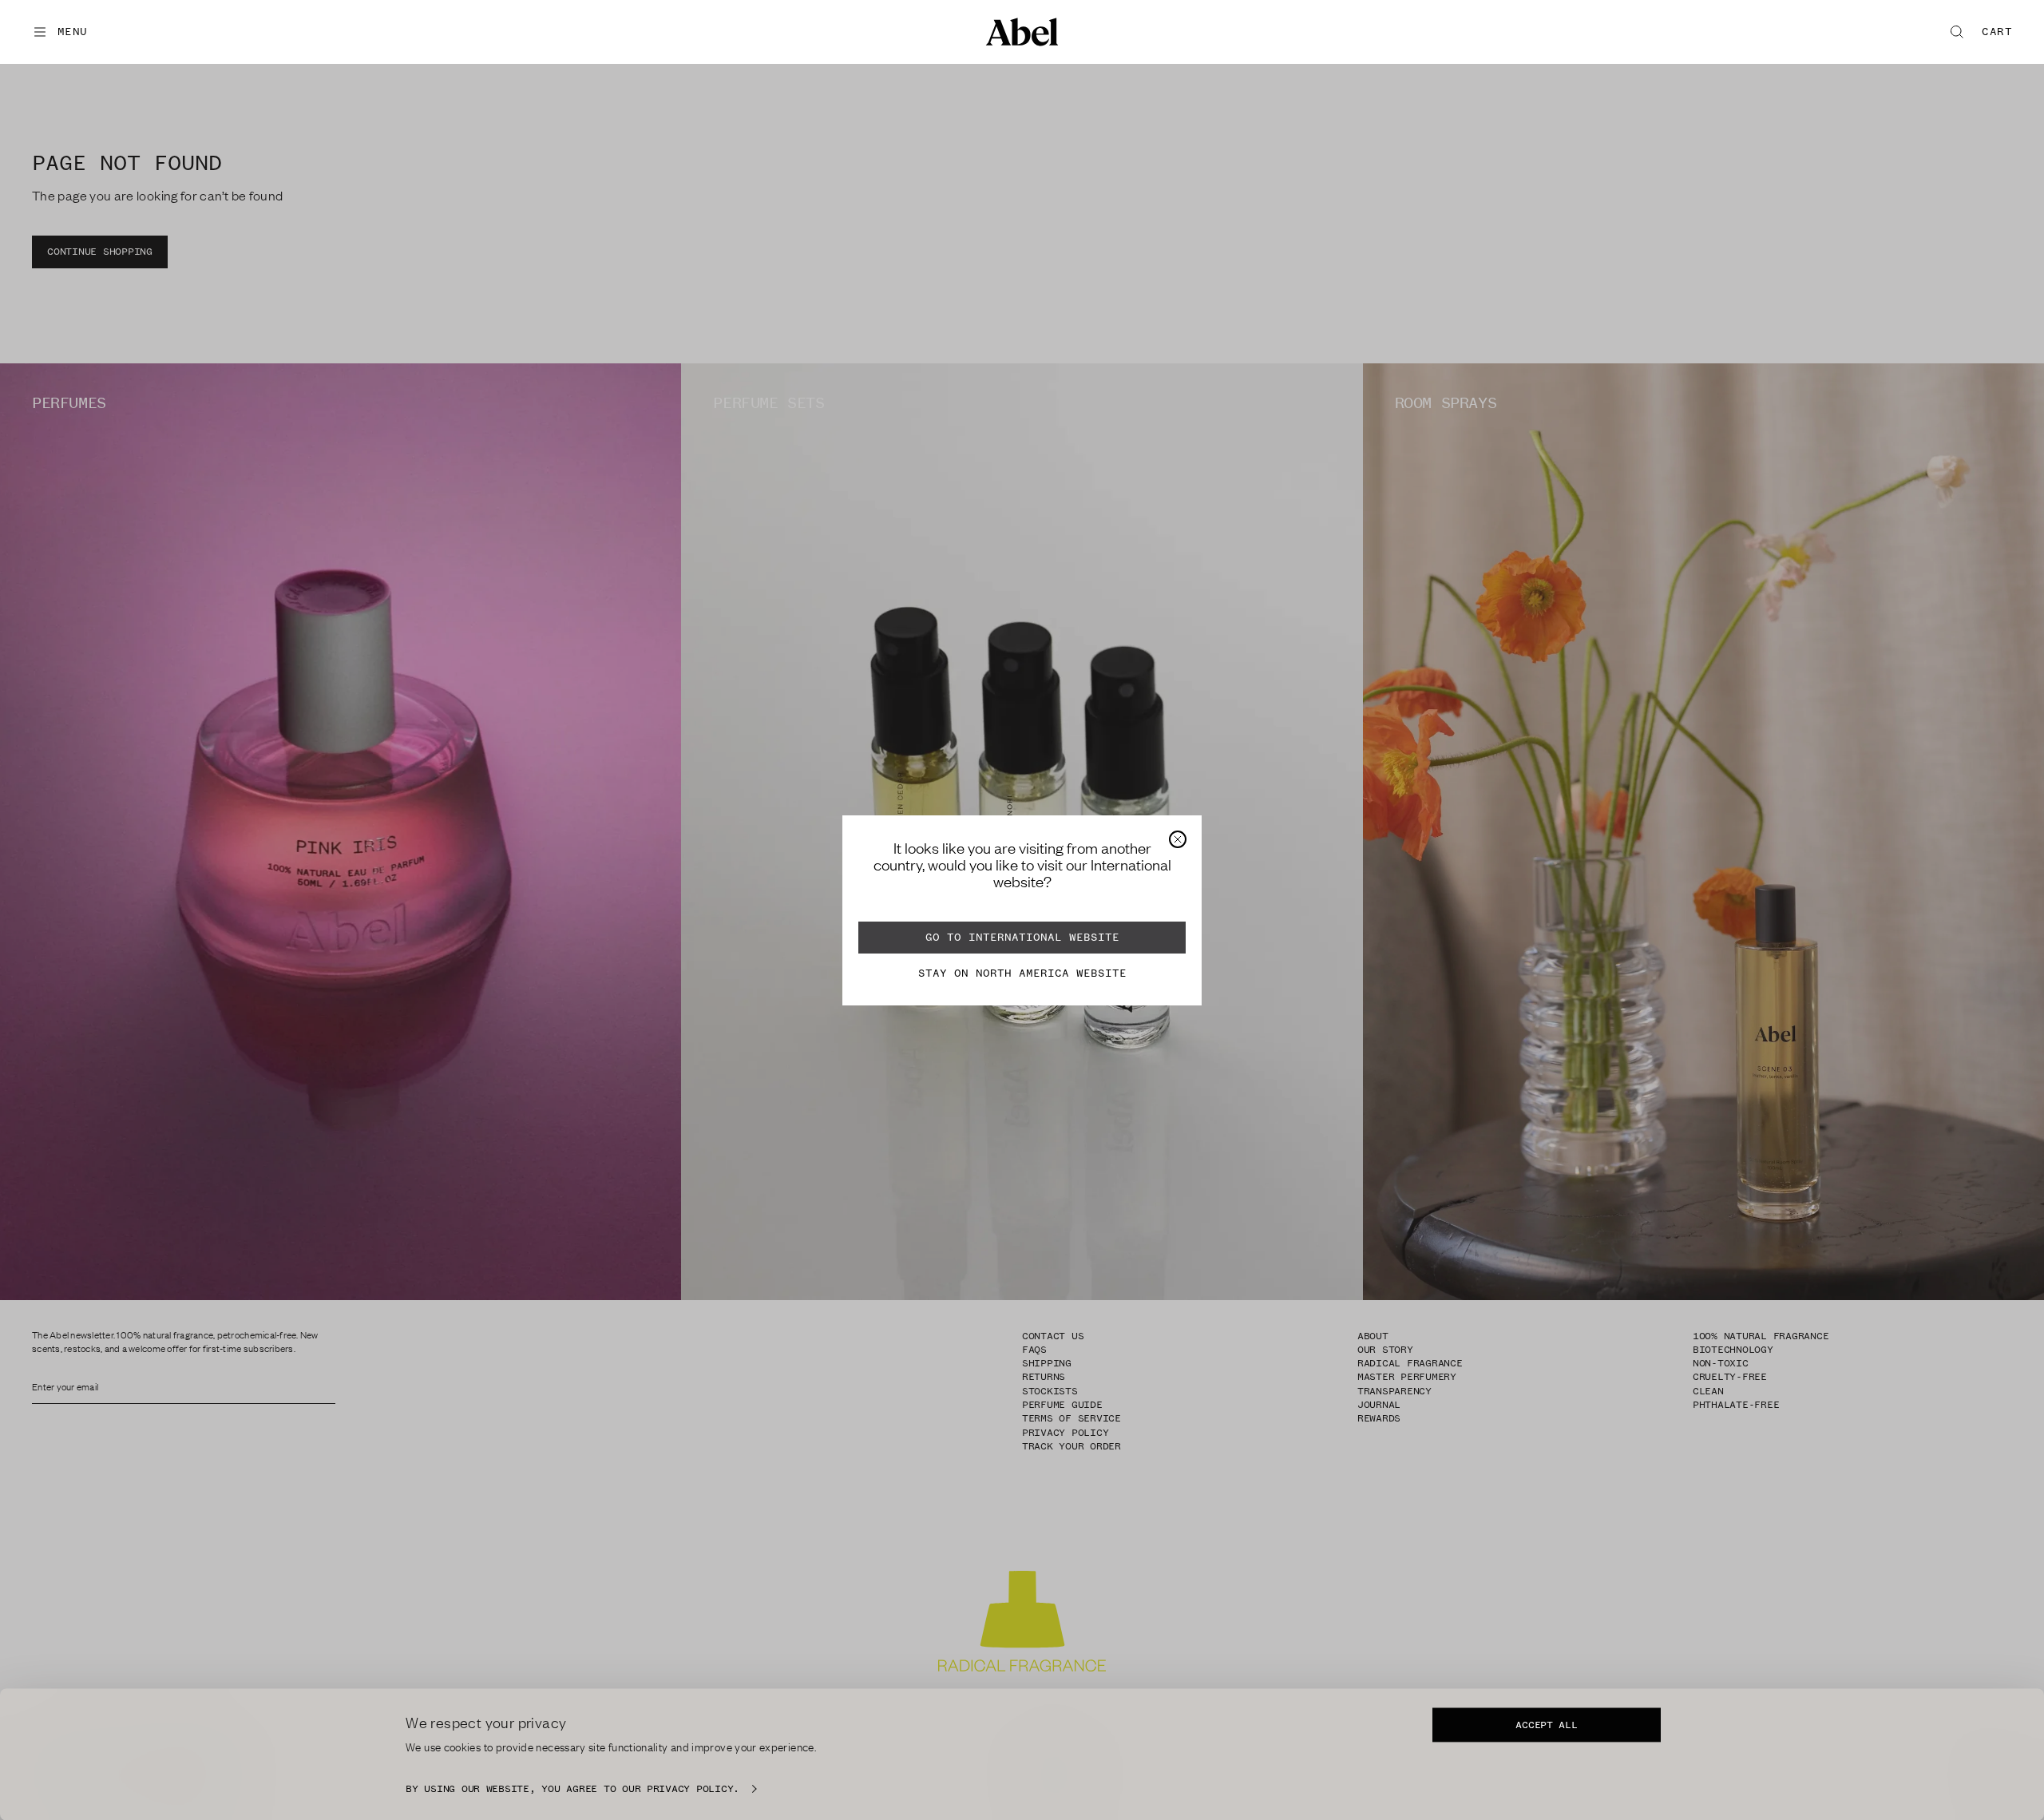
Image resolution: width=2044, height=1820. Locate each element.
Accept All (1546, 1725)
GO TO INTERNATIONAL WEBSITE (1022, 937)
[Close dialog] (1178, 839)
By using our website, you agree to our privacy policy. (572, 1789)
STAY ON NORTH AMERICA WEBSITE (1022, 973)
